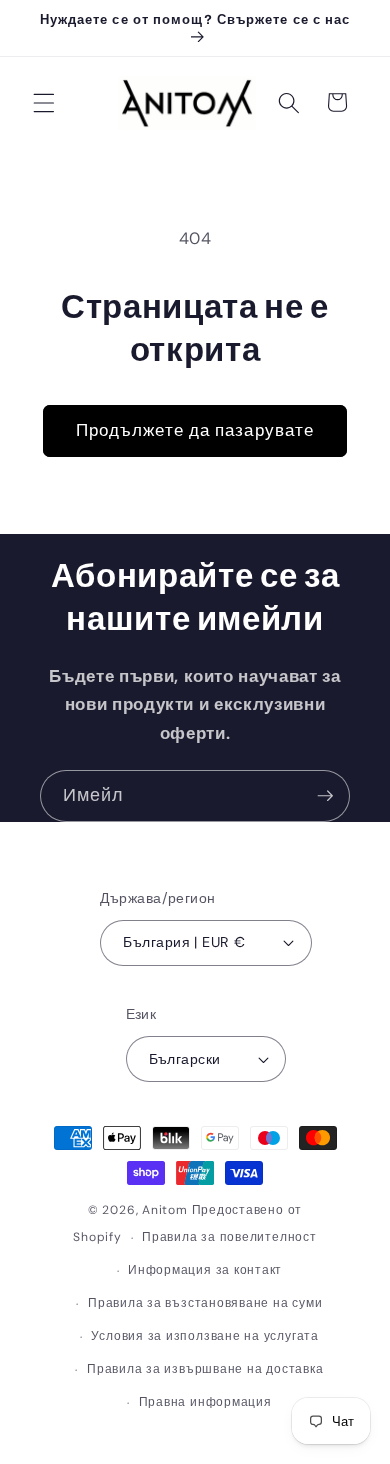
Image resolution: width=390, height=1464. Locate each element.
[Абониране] (325, 796)
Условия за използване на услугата (204, 1336)
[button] (44, 102)
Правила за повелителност (229, 1237)
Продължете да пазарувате (195, 430)
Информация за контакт (205, 1270)
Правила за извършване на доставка (205, 1369)
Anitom (165, 1210)
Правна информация (205, 1402)
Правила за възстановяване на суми (205, 1303)
